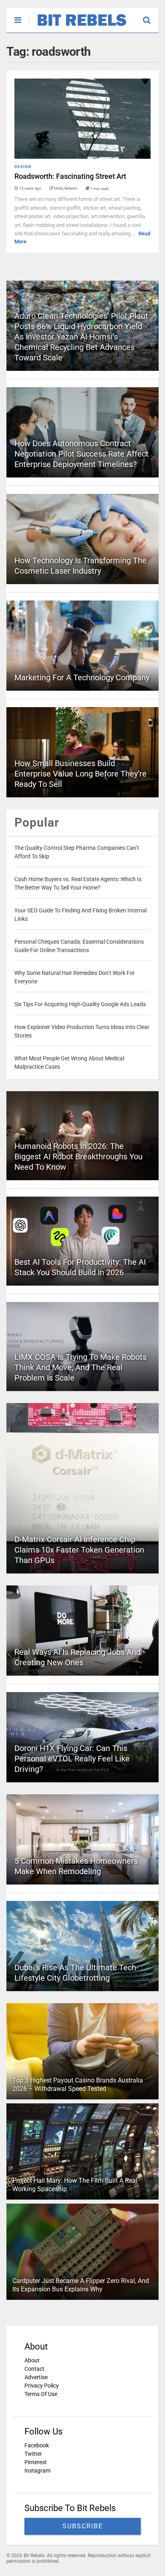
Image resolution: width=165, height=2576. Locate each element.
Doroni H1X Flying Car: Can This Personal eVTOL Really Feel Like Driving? (72, 1759)
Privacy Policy (42, 2386)
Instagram (37, 2471)
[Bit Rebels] (78, 26)
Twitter (33, 2454)
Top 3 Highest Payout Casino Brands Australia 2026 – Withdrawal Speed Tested (78, 2085)
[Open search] (151, 16)
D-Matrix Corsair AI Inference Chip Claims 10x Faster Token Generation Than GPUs (79, 1550)
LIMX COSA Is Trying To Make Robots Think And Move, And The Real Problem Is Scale (80, 1367)
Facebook (37, 2445)
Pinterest (36, 2462)
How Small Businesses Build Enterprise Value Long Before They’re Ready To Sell (80, 774)
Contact (34, 2369)
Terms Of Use (41, 2394)
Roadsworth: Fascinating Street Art (70, 176)
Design (23, 167)
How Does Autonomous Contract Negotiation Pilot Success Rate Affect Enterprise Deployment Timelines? (81, 454)
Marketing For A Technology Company (82, 677)
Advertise (36, 2377)
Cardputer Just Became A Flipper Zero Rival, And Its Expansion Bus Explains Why (81, 2285)
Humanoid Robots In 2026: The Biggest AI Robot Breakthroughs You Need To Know (78, 1157)
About (32, 2360)
